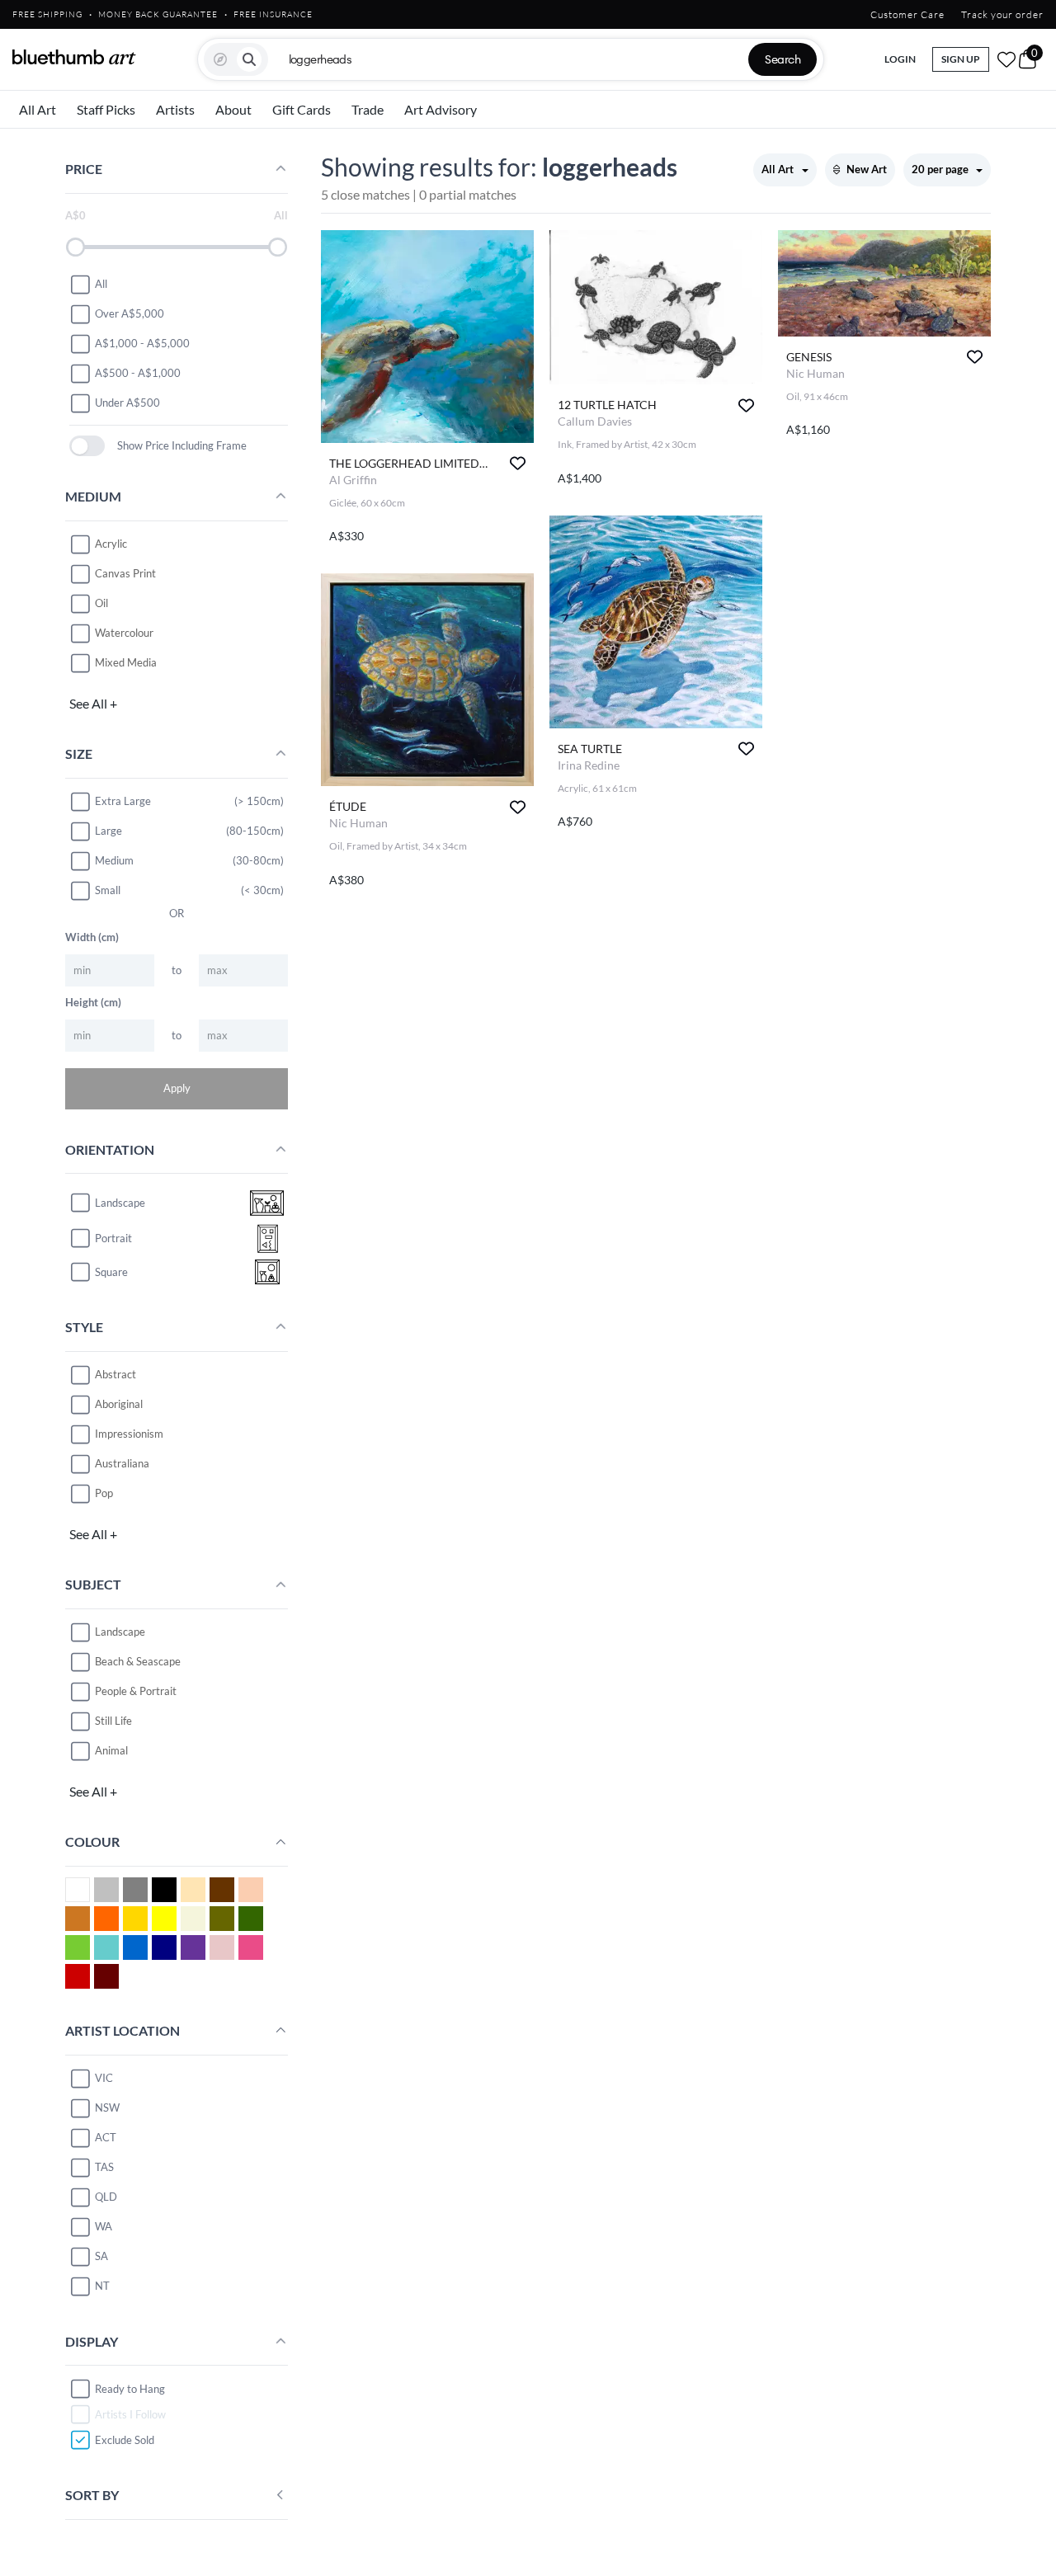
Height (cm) (93, 1002)
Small (108, 890)
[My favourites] (1006, 59)
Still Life (113, 1721)
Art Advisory (441, 109)
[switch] (87, 446)
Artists (175, 109)
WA (104, 2226)
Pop (104, 1493)
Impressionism (129, 1434)
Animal (111, 1750)
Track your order (1002, 14)
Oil (101, 603)
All (101, 284)
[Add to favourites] (518, 463)
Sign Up (961, 59)
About (233, 109)
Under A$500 (127, 403)
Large (108, 831)
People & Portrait (136, 1691)
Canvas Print (125, 573)
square (111, 1272)
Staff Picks (106, 109)
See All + (93, 703)
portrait (113, 1238)
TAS (104, 2167)
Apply (177, 1088)
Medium (114, 860)
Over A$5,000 (130, 313)
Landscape (120, 1632)
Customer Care (907, 14)
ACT (106, 2137)
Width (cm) (92, 937)
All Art (38, 109)
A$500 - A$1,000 (138, 373)
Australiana (122, 1463)
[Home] (74, 57)
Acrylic (111, 544)
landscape (120, 1203)
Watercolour (124, 633)
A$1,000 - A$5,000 (142, 343)
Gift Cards (302, 109)
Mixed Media (126, 662)
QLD (106, 2197)
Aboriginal (119, 1404)
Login (900, 59)
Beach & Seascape (138, 1661)
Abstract (115, 1374)
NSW (107, 2107)
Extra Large (123, 801)
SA (101, 2256)
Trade (368, 109)
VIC (104, 2078)
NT (102, 2286)
